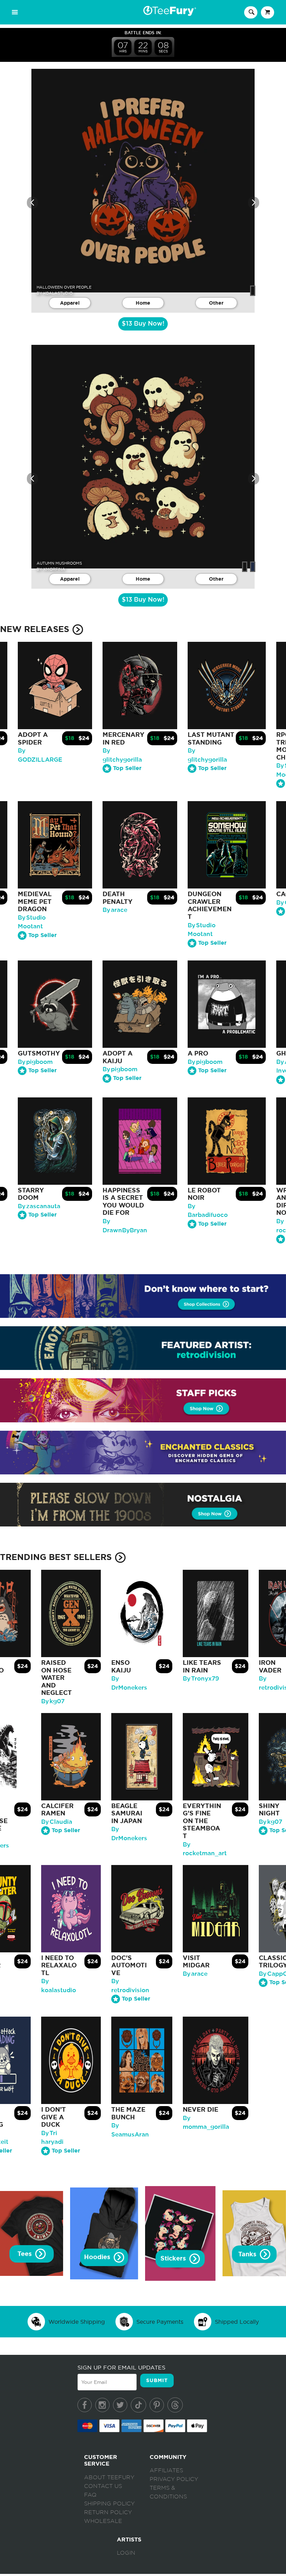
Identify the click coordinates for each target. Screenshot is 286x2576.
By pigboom (35, 1062)
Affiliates (166, 2470)
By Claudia (57, 1822)
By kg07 (53, 1701)
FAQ (90, 2495)
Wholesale (103, 2521)
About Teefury (109, 2477)
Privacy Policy (174, 2479)
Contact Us (103, 2486)
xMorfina (54, 569)
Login (126, 2553)
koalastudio (58, 293)
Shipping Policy (109, 2504)
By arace (115, 910)
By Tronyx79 (201, 1679)
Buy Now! (143, 324)
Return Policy (108, 2512)
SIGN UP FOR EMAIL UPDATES (121, 2367)
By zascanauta (39, 1206)
